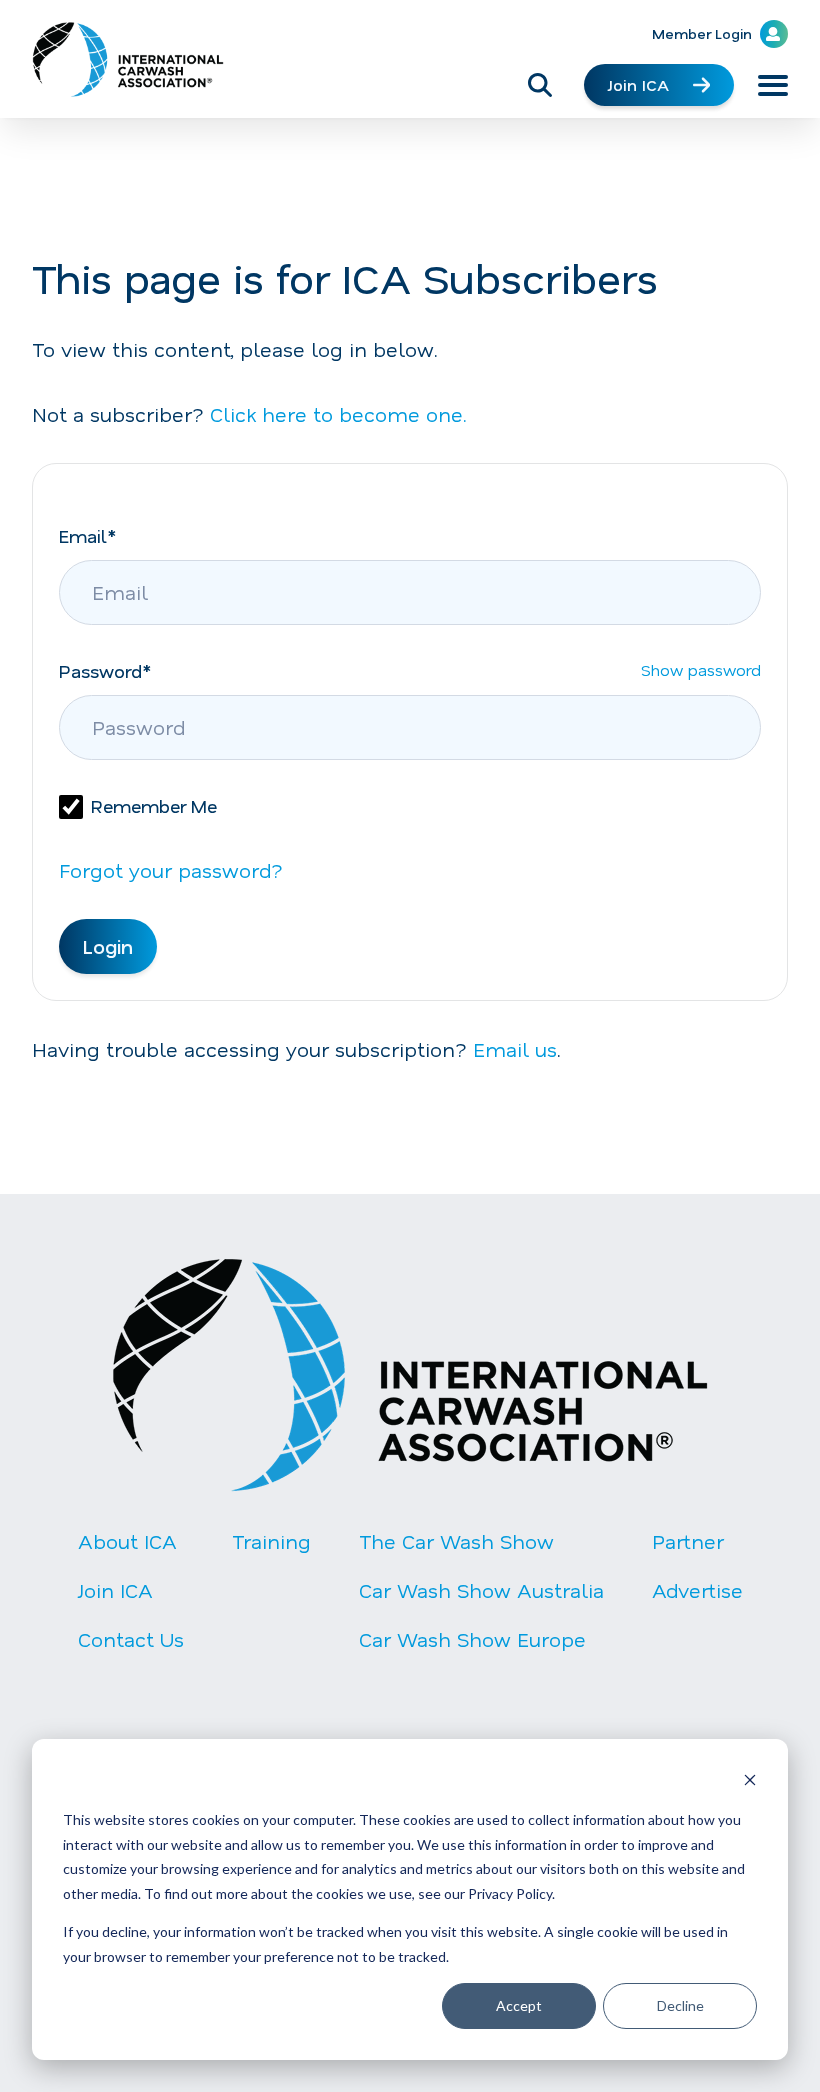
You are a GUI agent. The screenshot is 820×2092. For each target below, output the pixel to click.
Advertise (697, 1590)
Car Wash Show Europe (472, 1639)
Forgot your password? (171, 870)
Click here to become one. (338, 414)
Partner (688, 1541)
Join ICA (638, 84)
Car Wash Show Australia (481, 1590)
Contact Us (131, 1639)
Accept (519, 2005)
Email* (87, 536)
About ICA (127, 1541)
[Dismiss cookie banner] (750, 1782)
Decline (680, 2005)
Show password (701, 676)
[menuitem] (131, 1606)
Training (271, 1541)
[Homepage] (128, 59)
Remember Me (154, 806)
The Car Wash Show (456, 1541)
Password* (105, 671)
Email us (515, 1049)
